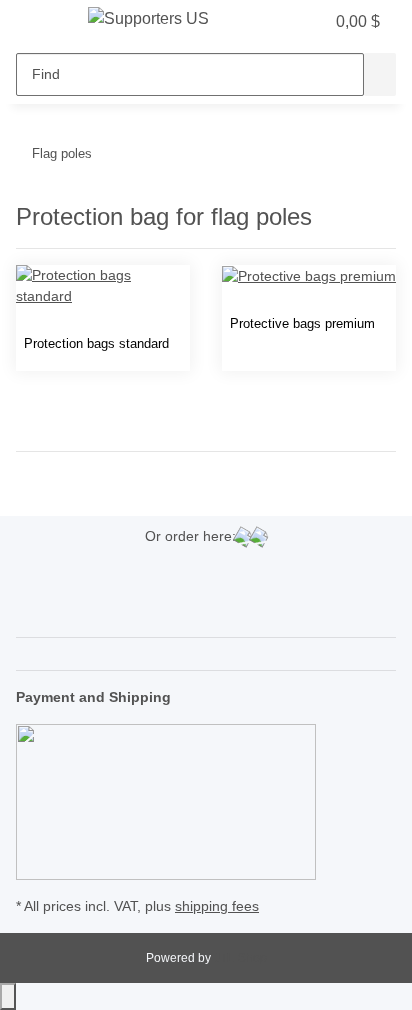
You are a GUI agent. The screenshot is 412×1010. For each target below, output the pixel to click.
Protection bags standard (96, 343)
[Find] (380, 74)
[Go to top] (8, 996)
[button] (268, 22)
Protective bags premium (302, 323)
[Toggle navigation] (41, 23)
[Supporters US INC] (150, 19)
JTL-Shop (240, 958)
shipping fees (217, 906)
